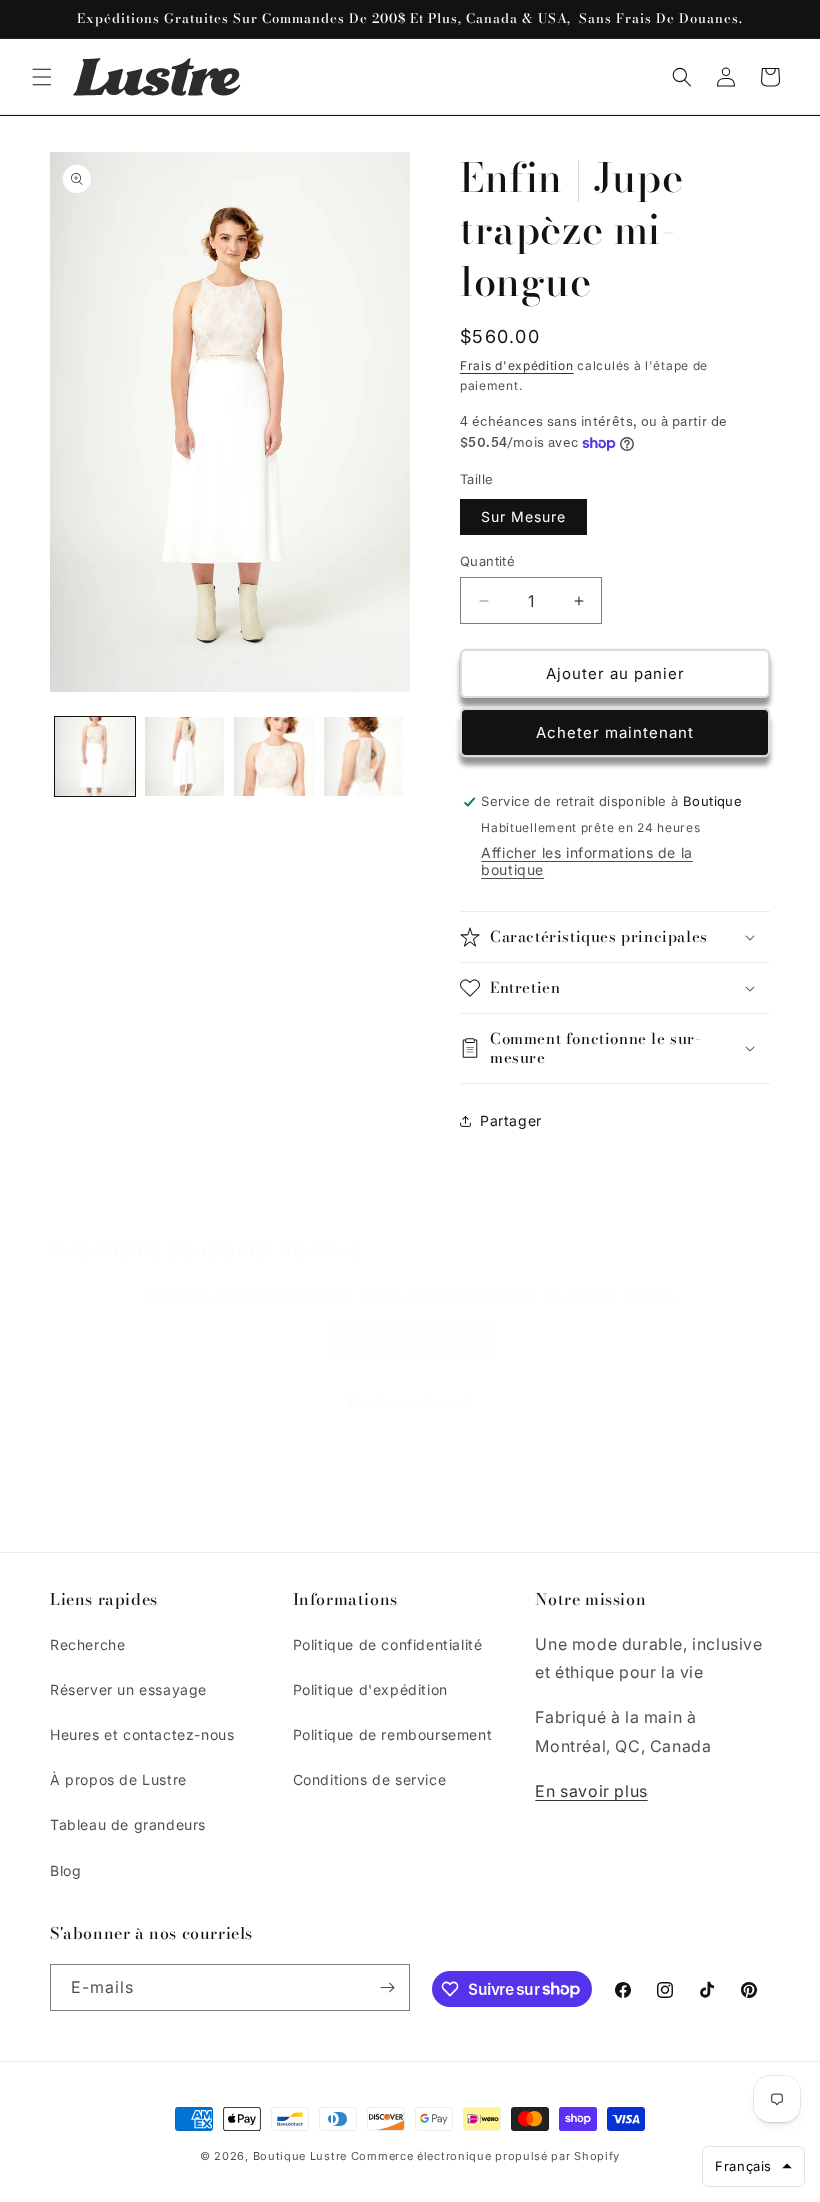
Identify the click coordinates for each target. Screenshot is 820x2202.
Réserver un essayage (128, 1689)
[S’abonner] (387, 1987)
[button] (42, 77)
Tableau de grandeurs (128, 1824)
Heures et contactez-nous (142, 1734)
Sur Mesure (523, 516)
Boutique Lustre (300, 2156)
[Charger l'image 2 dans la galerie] (185, 757)
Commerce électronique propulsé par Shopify (485, 2156)
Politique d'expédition (370, 1689)
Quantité (487, 561)
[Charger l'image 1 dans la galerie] (95, 757)
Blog (65, 1870)
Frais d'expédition (517, 365)
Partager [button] (511, 1120)
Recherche (87, 1644)
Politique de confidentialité (388, 1644)
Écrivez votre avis (410, 1339)
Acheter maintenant (615, 732)
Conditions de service (370, 1779)
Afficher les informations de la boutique (587, 861)
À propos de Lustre (118, 1779)
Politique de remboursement (393, 1734)
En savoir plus (591, 1791)
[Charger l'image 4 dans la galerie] (364, 757)
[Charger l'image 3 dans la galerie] (274, 757)
